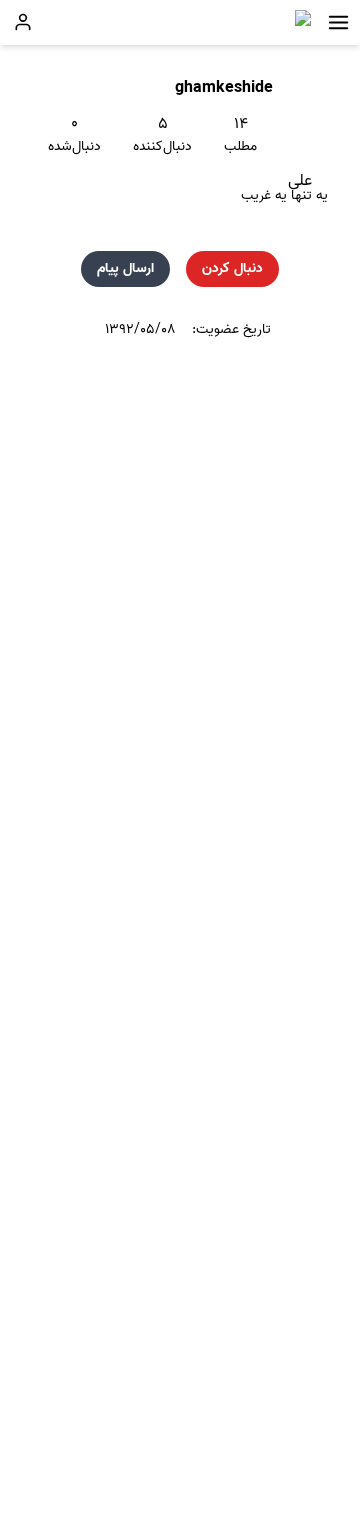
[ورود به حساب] (23, 22)
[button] (338, 22)
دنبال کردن (232, 268)
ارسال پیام (125, 268)
